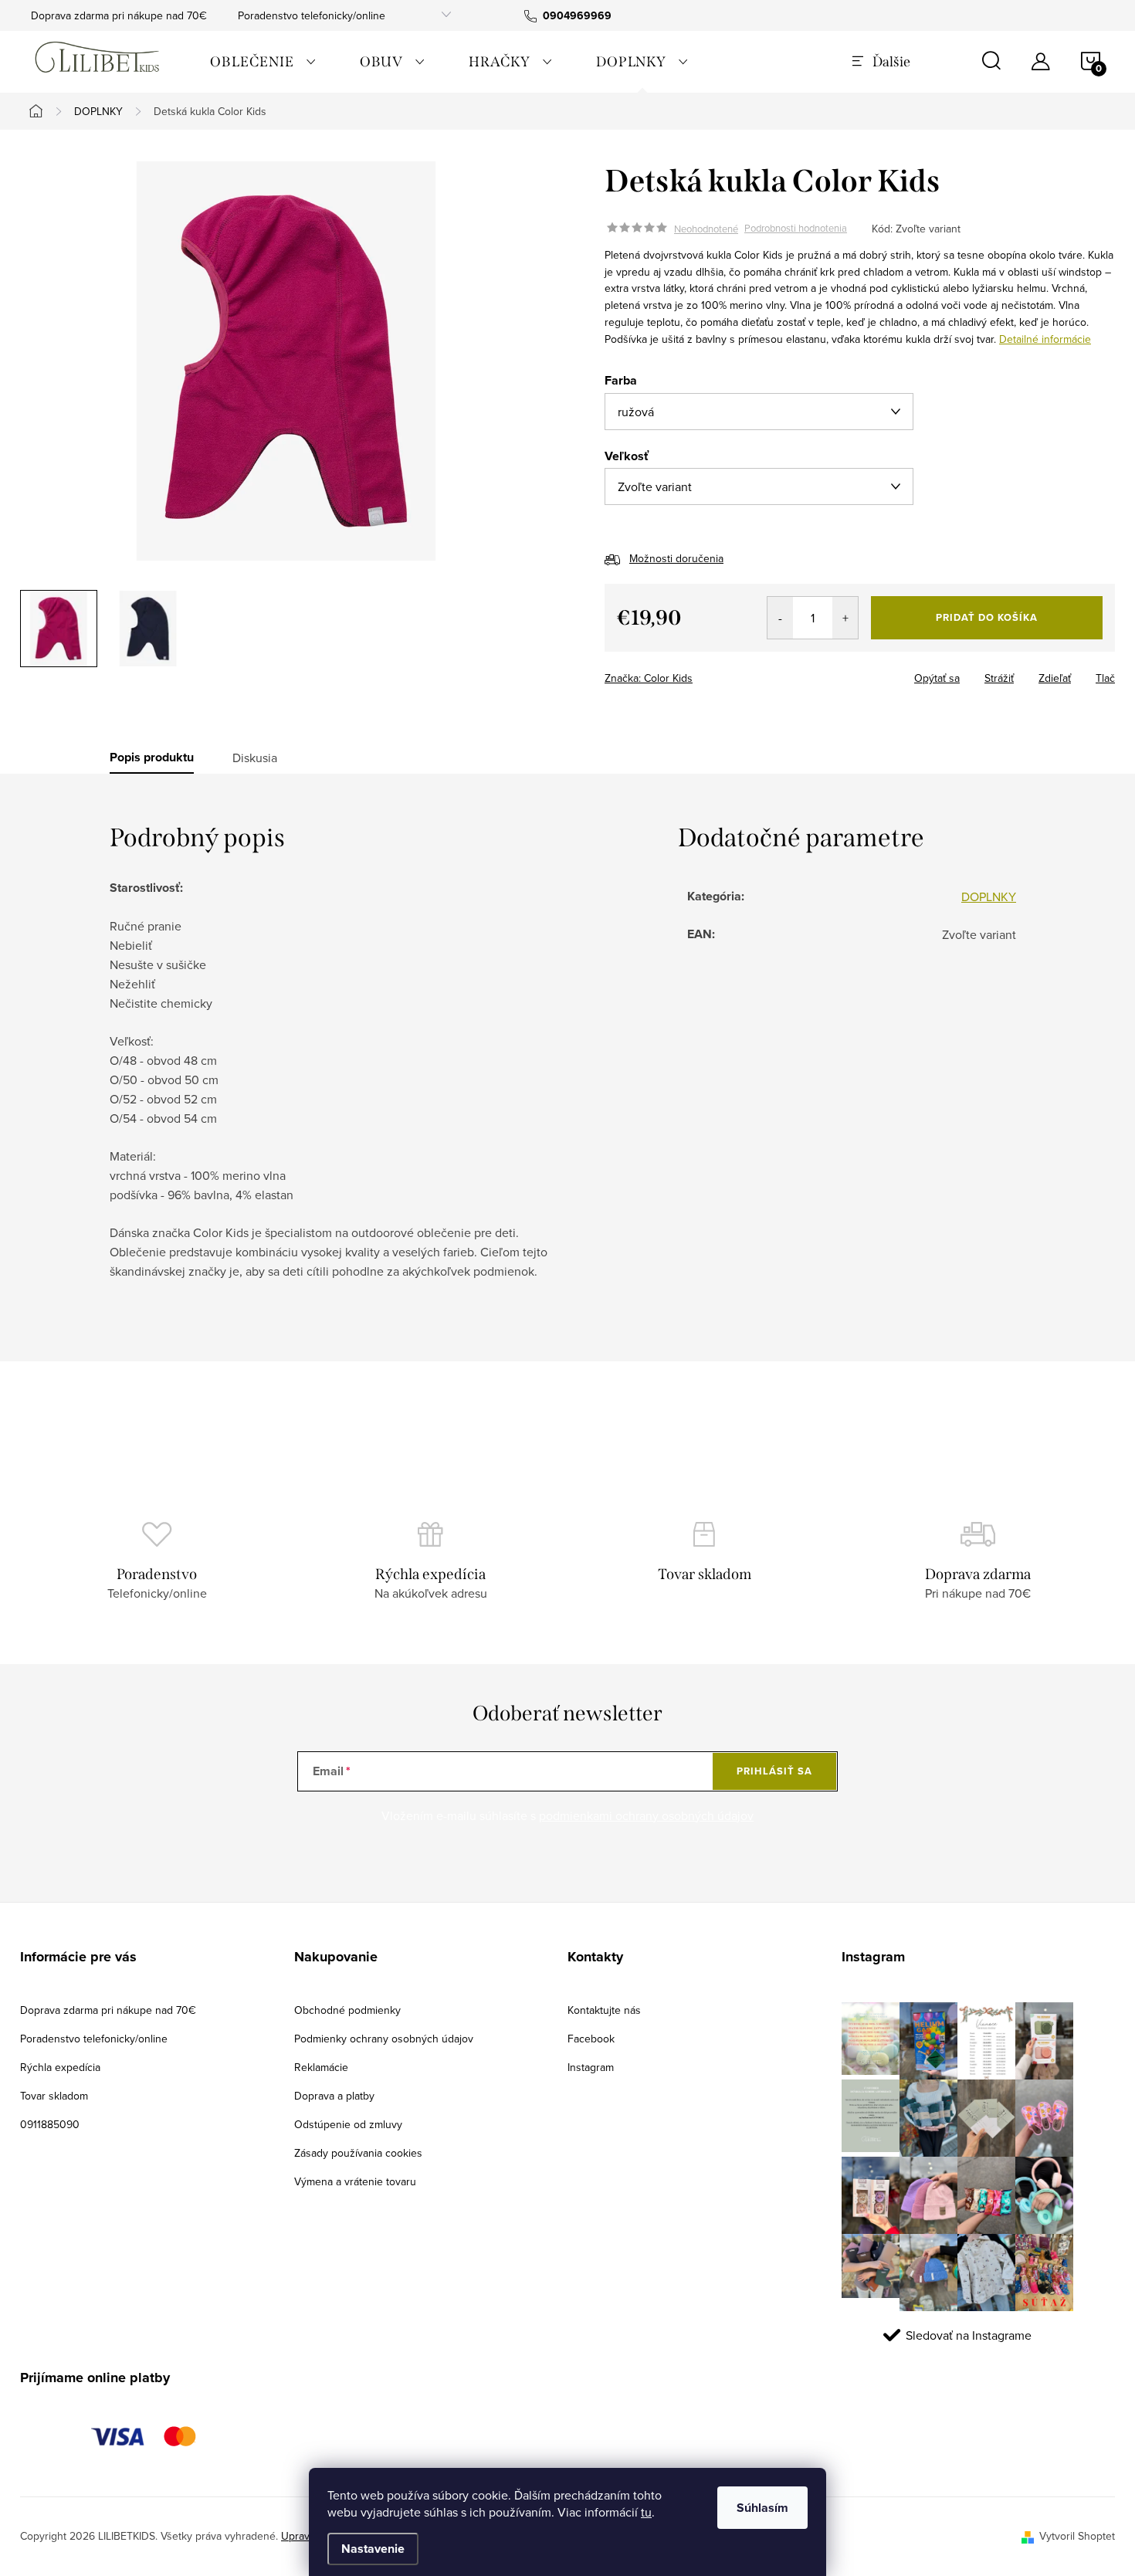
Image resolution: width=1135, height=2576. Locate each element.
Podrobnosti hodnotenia (796, 229)
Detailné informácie (1045, 339)
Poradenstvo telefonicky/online (312, 15)
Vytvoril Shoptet (1077, 2536)
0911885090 (50, 2124)
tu (646, 2512)
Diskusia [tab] (255, 758)
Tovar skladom (54, 2096)
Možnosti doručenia (676, 558)
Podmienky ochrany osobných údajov (384, 2039)
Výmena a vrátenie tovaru (355, 2181)
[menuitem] (263, 62)
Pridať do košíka (987, 617)
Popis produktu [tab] (152, 758)
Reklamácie (321, 2067)
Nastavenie (373, 2549)
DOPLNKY (989, 897)
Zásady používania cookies (358, 2153)
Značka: (649, 678)
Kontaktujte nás (604, 2010)
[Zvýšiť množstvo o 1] (845, 618)
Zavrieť (713, 673)
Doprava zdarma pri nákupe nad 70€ (119, 15)
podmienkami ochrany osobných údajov (646, 1815)
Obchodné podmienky (347, 2010)
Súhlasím (762, 2508)
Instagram (591, 2067)
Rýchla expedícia (60, 2067)
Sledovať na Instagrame (969, 2335)
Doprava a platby (334, 2096)
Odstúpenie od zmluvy (348, 2124)
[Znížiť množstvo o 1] (780, 618)
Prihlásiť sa (774, 1771)
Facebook (591, 2039)
